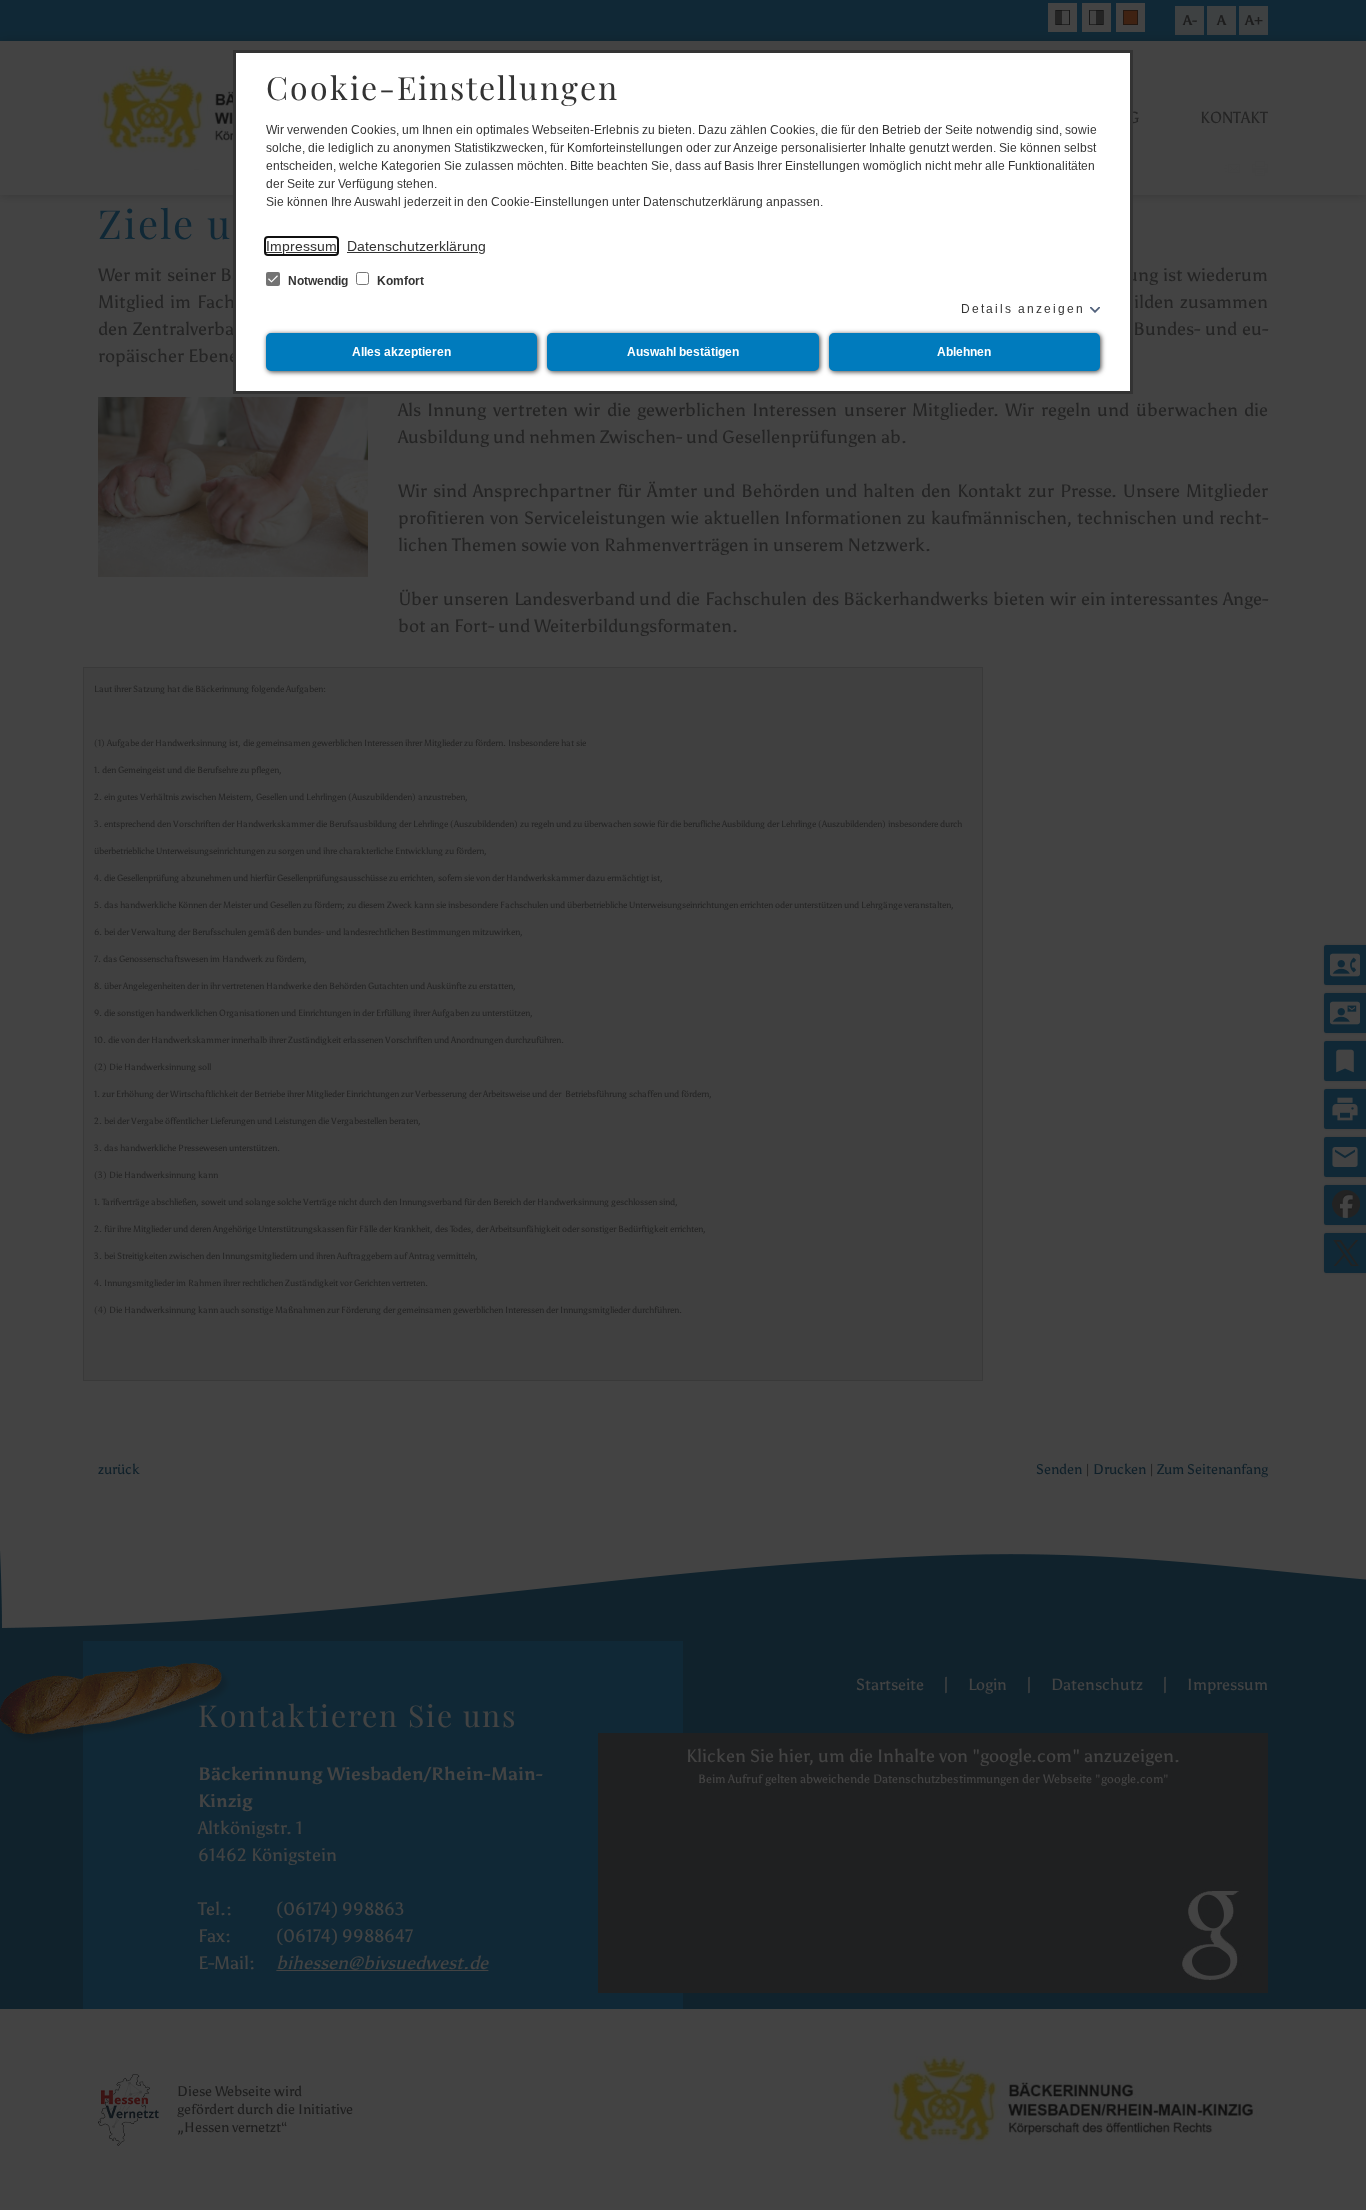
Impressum (301, 246)
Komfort (399, 281)
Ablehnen (964, 352)
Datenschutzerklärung (416, 246)
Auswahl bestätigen (683, 352)
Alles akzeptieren (401, 352)
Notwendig (318, 281)
